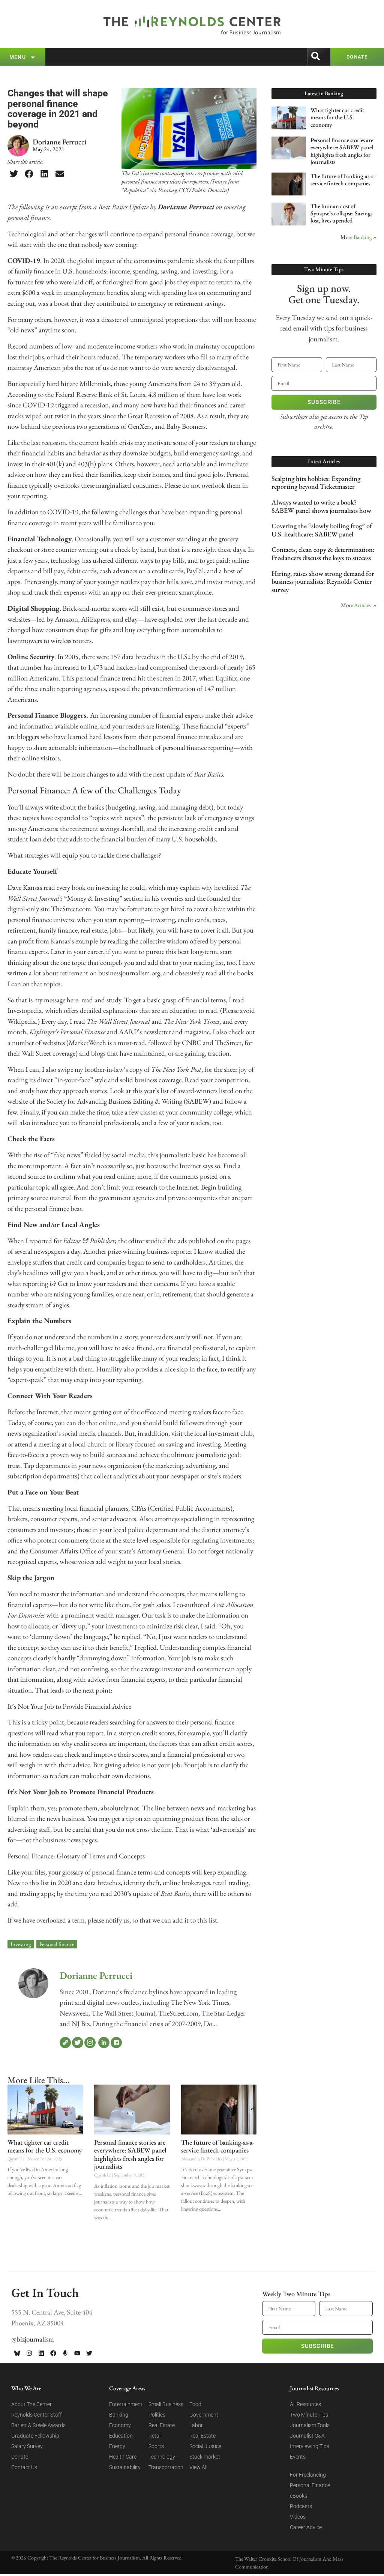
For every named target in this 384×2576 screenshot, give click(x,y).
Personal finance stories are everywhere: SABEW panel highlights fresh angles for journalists (130, 2154)
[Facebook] (116, 2043)
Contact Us (24, 2467)
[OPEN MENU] (33, 57)
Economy (120, 2425)
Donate (20, 2457)
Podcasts (301, 2506)
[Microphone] (65, 2353)
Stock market (205, 2457)
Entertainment (126, 2404)
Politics (157, 2415)
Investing (21, 1944)
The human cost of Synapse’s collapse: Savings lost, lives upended (341, 213)
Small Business (166, 2404)
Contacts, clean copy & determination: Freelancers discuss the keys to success (323, 554)
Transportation (166, 2467)
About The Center (31, 2404)
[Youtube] (77, 2353)
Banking (363, 237)
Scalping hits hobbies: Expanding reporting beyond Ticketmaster (316, 483)
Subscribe (324, 402)
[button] (14, 174)
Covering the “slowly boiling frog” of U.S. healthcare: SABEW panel (322, 530)
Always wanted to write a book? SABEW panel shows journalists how (321, 506)
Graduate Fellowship (35, 2436)
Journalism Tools (310, 2425)
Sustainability (125, 2467)
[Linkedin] (41, 2353)
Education (121, 2436)
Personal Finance (310, 2485)
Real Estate (162, 2425)
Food (195, 2404)
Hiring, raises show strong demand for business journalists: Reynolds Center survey (323, 581)
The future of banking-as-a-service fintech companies (218, 2146)
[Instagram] (90, 2043)
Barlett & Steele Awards (38, 2425)
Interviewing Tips (310, 2446)
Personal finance (57, 1944)
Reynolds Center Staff (37, 2415)
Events (298, 2457)
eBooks (298, 2496)
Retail (155, 2436)
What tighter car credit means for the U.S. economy (45, 2146)
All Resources (305, 2404)
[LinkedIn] (104, 2043)
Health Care (123, 2457)
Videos (298, 2517)
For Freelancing (308, 2475)
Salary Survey (27, 2446)
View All (198, 2467)
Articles (362, 605)
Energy (117, 2446)
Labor (196, 2425)
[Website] (65, 2043)
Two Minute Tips (309, 2415)
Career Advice (306, 2527)
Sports (156, 2446)
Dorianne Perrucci (96, 1975)
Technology (162, 2457)
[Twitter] (78, 2043)
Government (204, 2415)
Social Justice (205, 2446)
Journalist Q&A (307, 2436)
